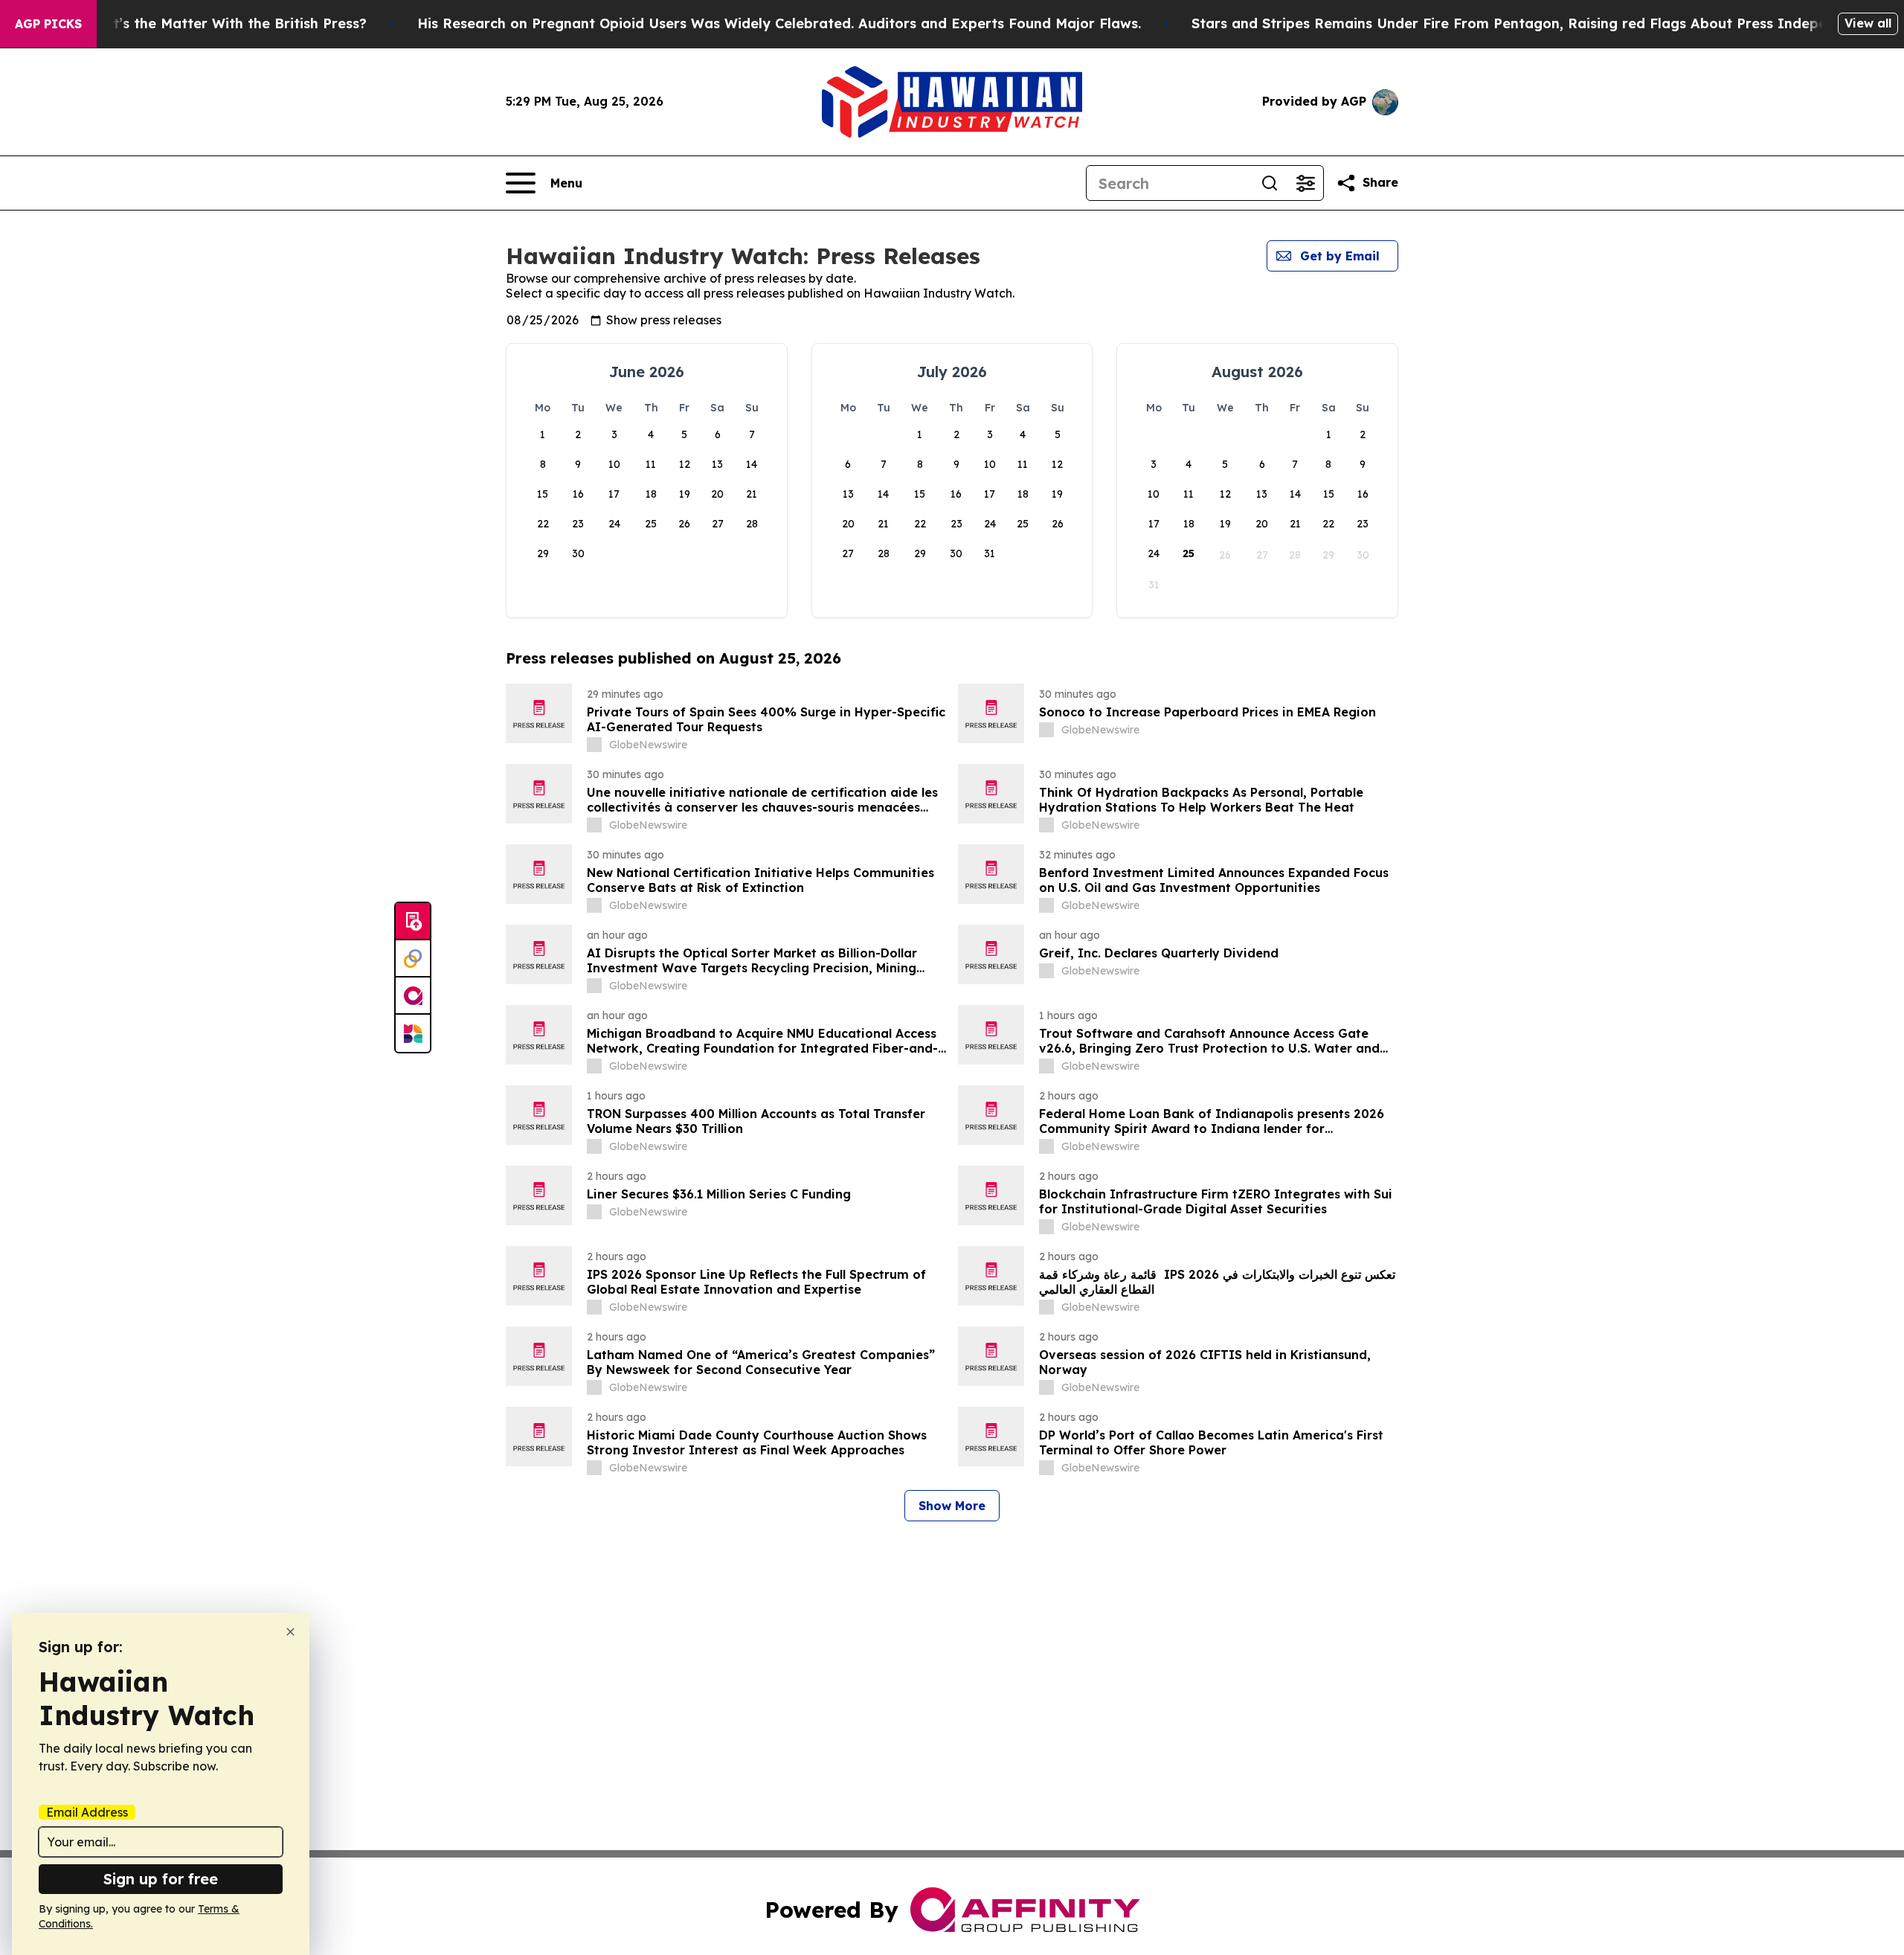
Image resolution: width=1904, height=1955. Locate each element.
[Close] (290, 1632)
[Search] (1270, 183)
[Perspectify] (413, 959)
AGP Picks (48, 24)
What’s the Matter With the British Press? (225, 23)
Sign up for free (161, 1879)
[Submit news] (413, 922)
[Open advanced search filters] (1305, 183)
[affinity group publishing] (413, 996)
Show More (952, 1506)
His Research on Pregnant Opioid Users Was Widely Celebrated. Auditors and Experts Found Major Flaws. (779, 23)
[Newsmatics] (413, 1033)
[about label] (594, 745)
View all (1868, 23)
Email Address (87, 1812)
